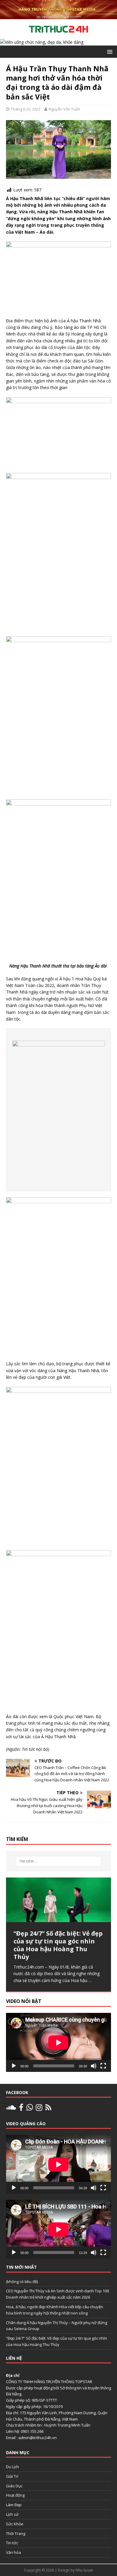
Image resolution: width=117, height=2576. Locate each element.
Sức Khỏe (15, 2524)
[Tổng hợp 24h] (58, 16)
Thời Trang (16, 2533)
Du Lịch (12, 2467)
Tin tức (12, 2543)
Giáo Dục (14, 2486)
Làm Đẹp (14, 2505)
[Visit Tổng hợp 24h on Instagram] (39, 2109)
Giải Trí (12, 2476)
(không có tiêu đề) (22, 2282)
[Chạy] (14, 2066)
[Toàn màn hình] (103, 2066)
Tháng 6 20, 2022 (26, 109)
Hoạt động (15, 2495)
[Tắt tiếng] (94, 2066)
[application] (58, 2042)
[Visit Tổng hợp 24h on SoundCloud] (11, 2109)
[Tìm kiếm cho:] (59, 1861)
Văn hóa (13, 2552)
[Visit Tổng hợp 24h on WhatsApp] (30, 2109)
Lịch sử (12, 2514)
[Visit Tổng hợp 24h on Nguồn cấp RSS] (48, 2109)
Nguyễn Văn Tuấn (64, 109)
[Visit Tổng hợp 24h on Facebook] (21, 2109)
